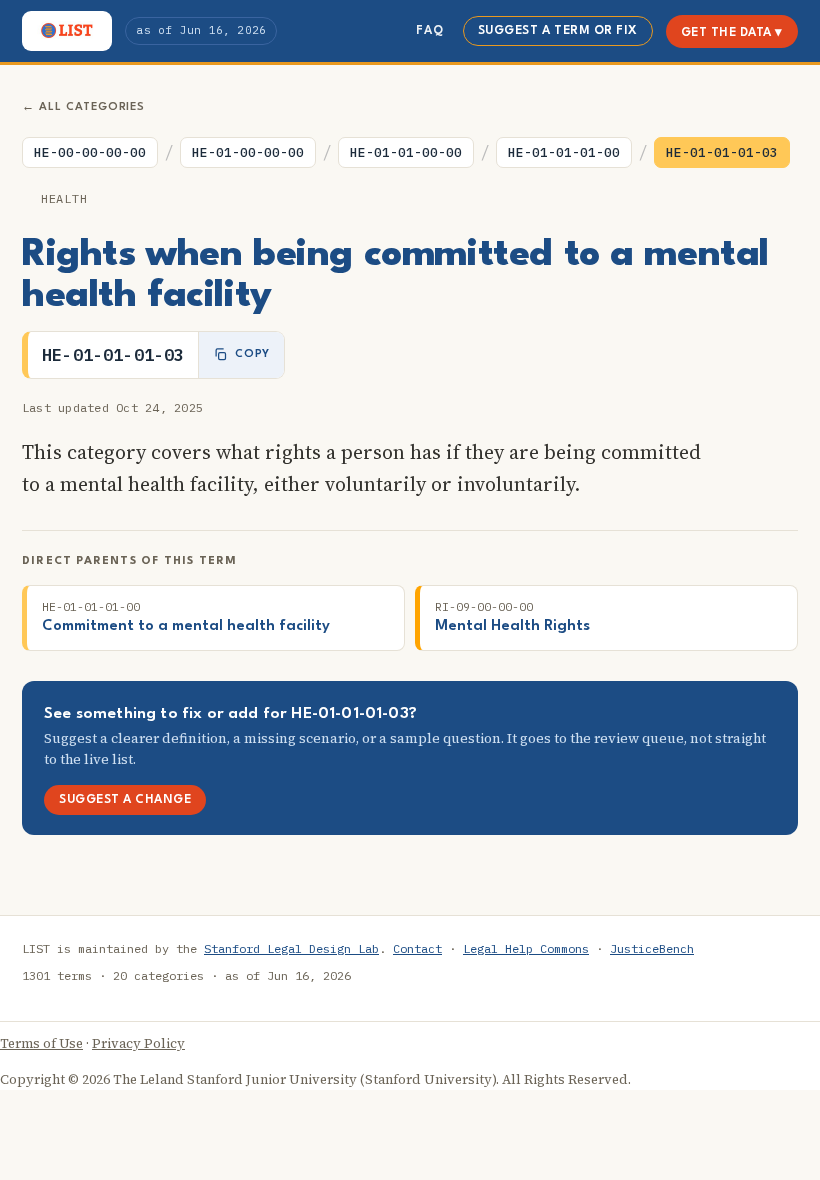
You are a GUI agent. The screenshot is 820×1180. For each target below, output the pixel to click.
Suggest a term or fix (558, 31)
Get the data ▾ (732, 33)
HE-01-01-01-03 (722, 152)
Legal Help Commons (526, 948)
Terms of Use (41, 1043)
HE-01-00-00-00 (248, 152)
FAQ (429, 31)
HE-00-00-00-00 (90, 152)
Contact (417, 948)
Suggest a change (125, 800)
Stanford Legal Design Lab (291, 948)
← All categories (83, 107)
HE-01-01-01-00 (564, 152)
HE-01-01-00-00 (406, 152)
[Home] (67, 31)
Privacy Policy (138, 1043)
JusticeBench (652, 948)
